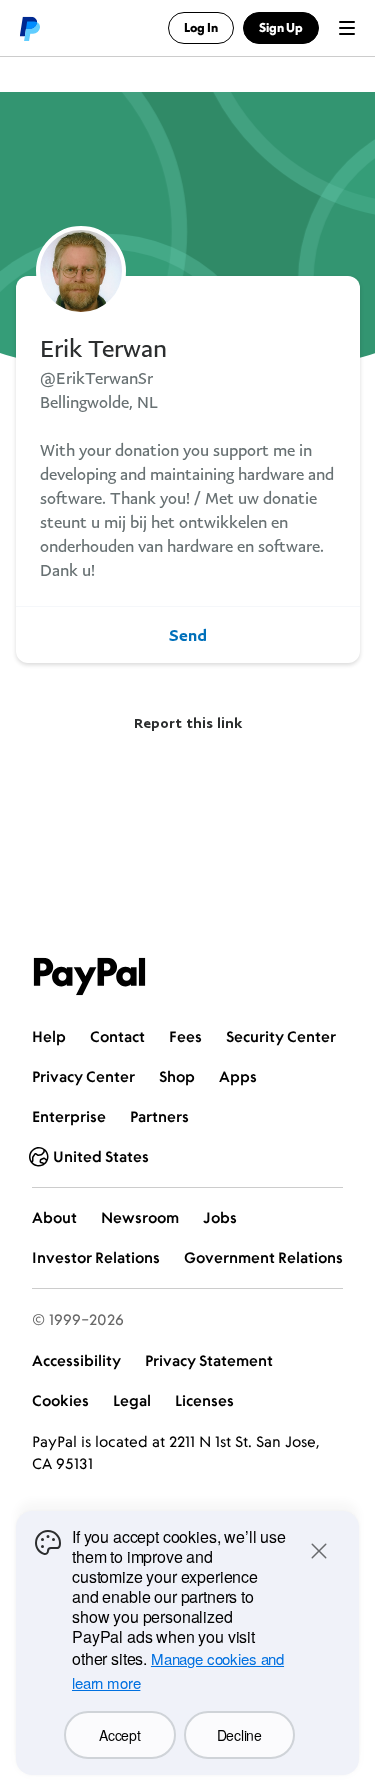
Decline (239, 1735)
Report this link (188, 722)
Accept (119, 1735)
